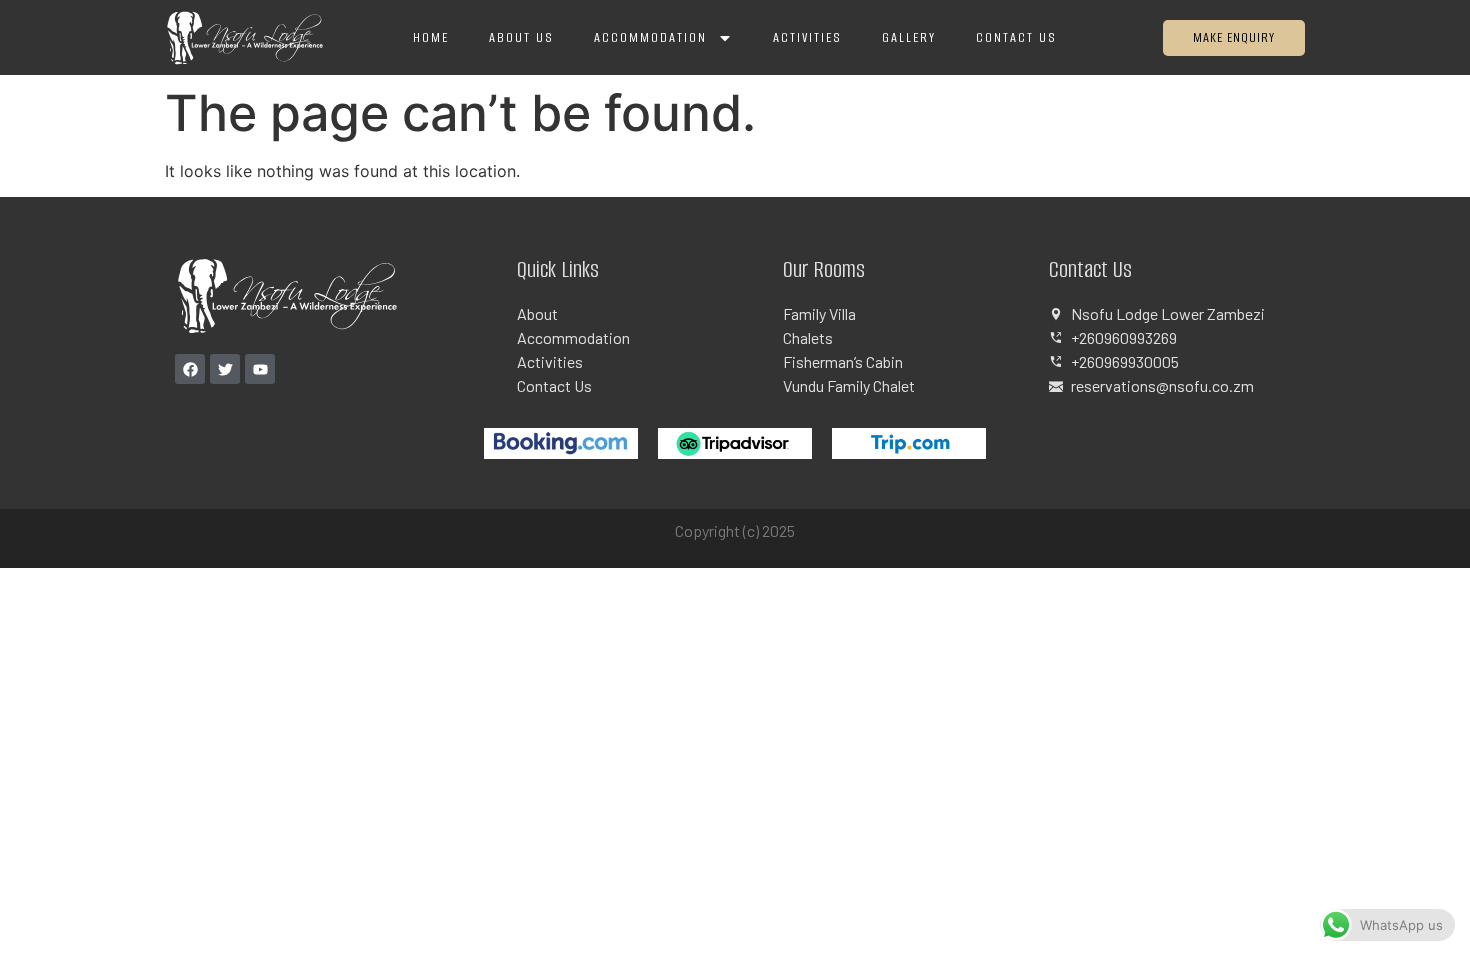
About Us (521, 37)
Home (431, 37)
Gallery (909, 37)
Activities (807, 37)
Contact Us (1016, 37)
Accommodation (650, 37)
